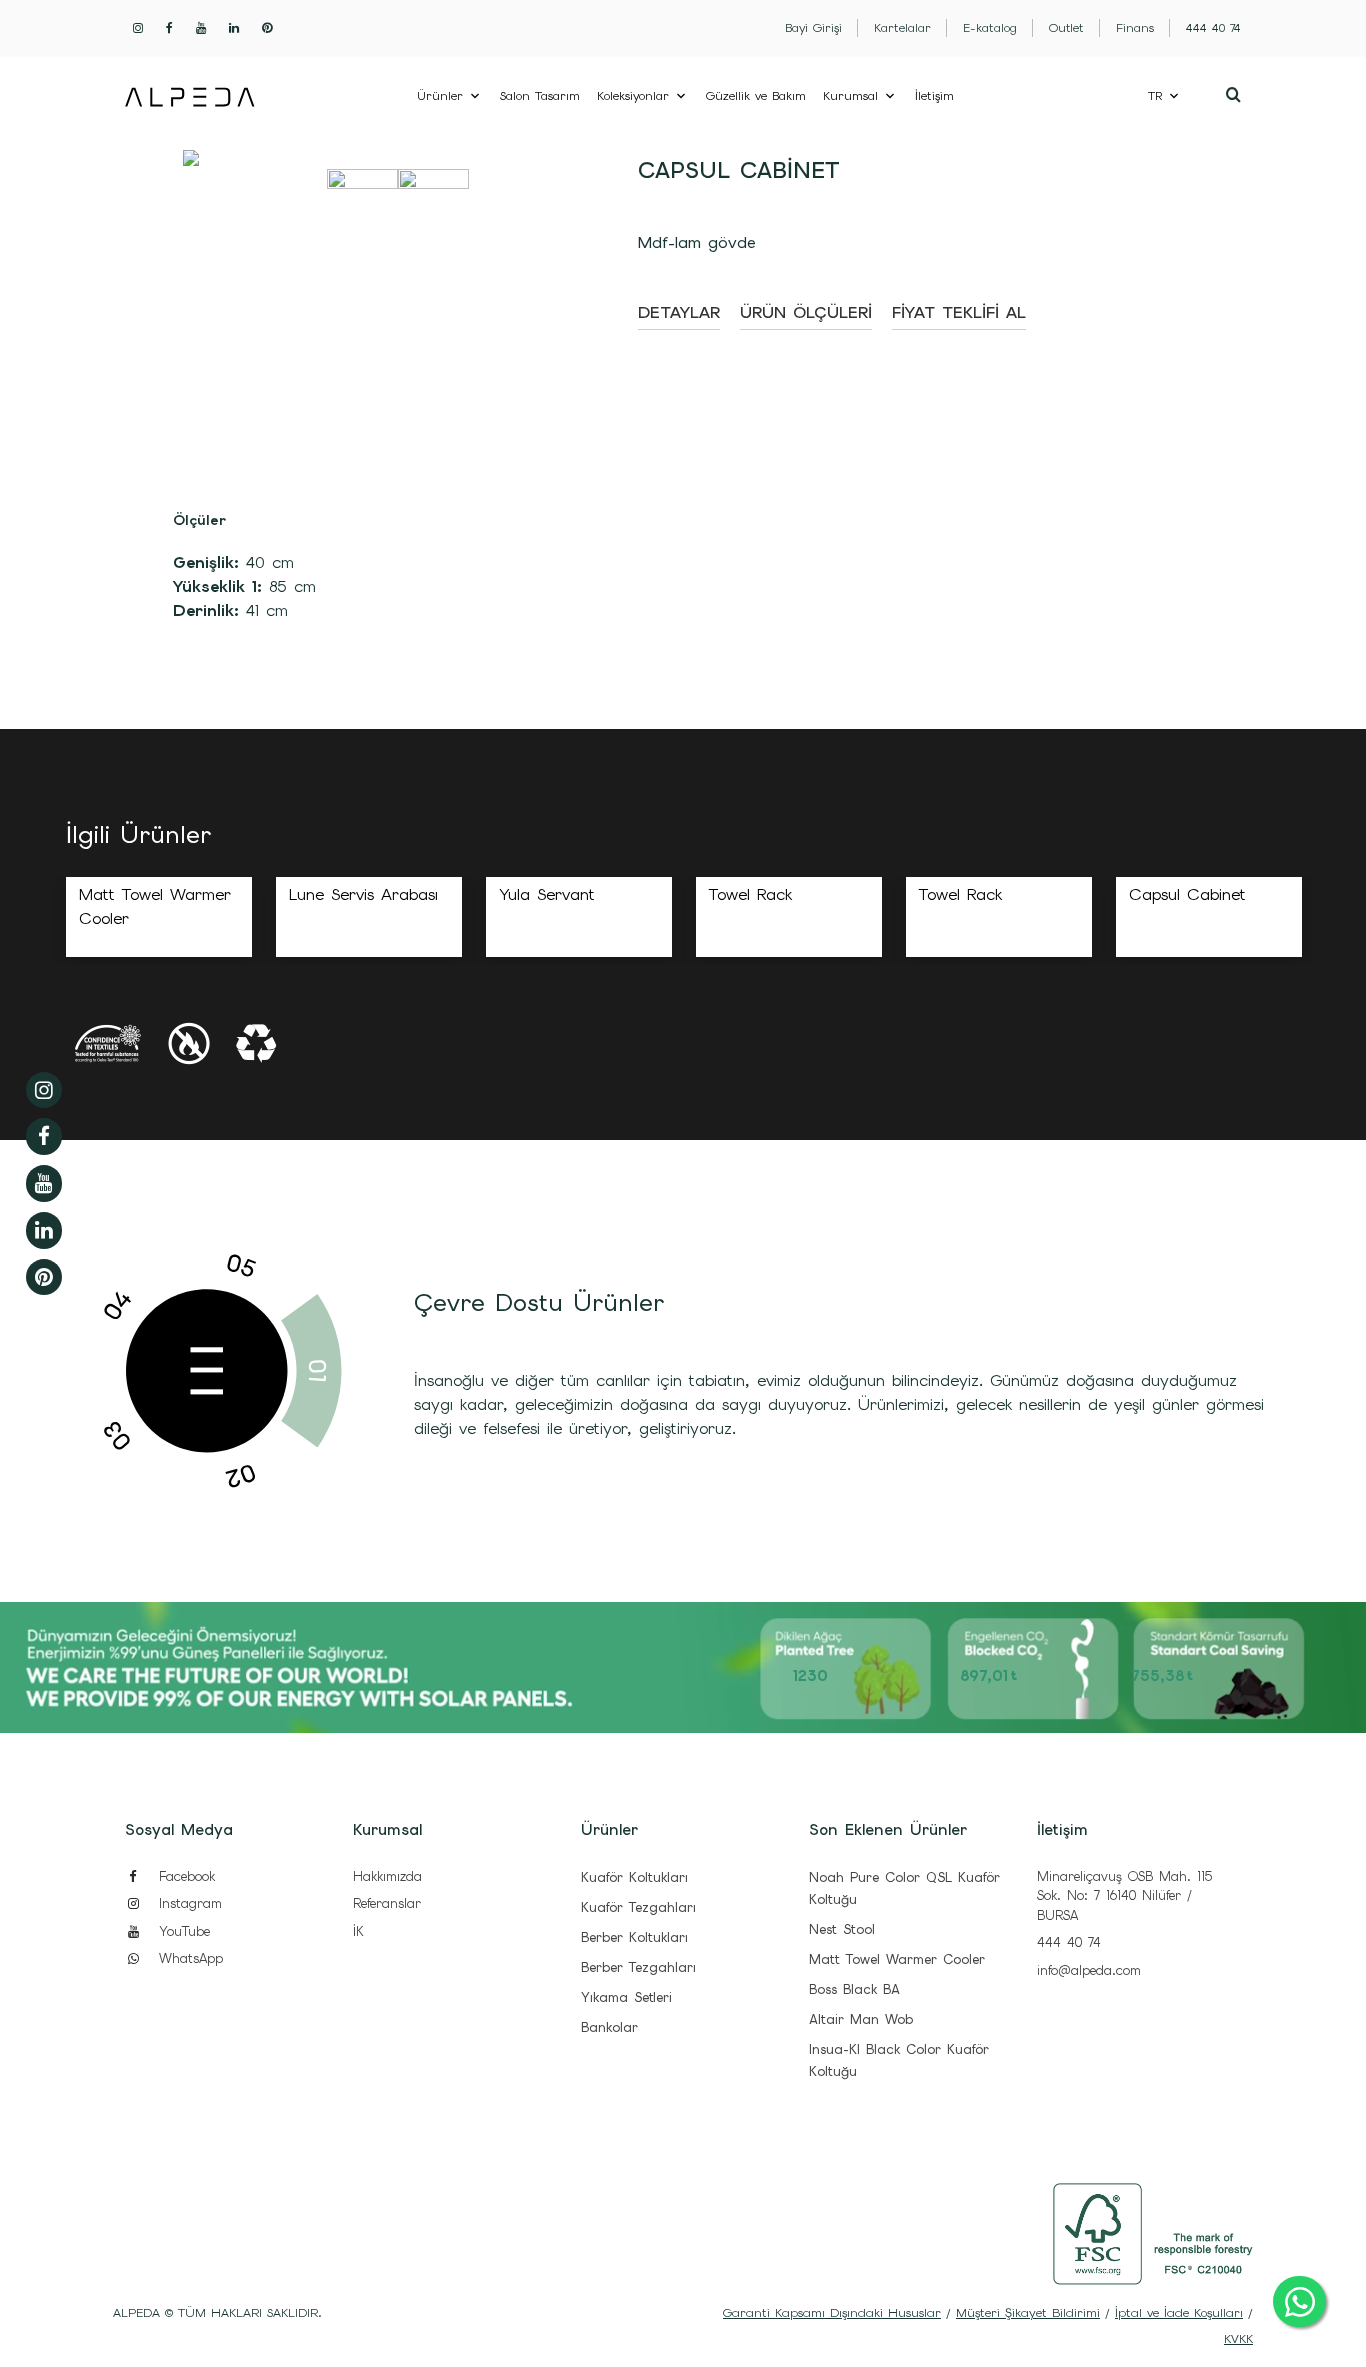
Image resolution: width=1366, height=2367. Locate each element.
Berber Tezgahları (638, 1967)
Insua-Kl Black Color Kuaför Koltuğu (899, 2060)
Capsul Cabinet (1187, 894)
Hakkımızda (387, 1876)
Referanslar (387, 1903)
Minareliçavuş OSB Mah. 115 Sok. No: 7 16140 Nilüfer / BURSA (1124, 1896)
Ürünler (440, 96)
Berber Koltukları (634, 1937)
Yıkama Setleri (626, 1997)
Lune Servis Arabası (363, 894)
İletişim (934, 96)
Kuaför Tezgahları (638, 1907)
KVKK (1238, 2339)
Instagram (187, 1903)
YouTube (181, 1931)
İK (358, 1931)
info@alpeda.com (1089, 1970)
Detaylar (679, 312)
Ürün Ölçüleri (806, 312)
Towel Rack (750, 894)
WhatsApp (188, 1958)
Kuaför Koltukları (634, 1877)
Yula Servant (547, 894)
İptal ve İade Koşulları (1179, 2313)
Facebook (184, 1876)
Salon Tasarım (540, 96)
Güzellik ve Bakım (756, 96)
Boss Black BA (854, 1989)
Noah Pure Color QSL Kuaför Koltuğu (904, 1888)
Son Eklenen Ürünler (888, 1830)
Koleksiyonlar (633, 96)
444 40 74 (1069, 1942)
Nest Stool (842, 1929)
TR (1155, 96)
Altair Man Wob (861, 2019)
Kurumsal (850, 96)
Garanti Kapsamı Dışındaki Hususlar (832, 2313)
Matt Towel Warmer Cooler (897, 1959)
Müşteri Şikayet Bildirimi (1028, 2313)
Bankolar (609, 2027)
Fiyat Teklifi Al (959, 312)
